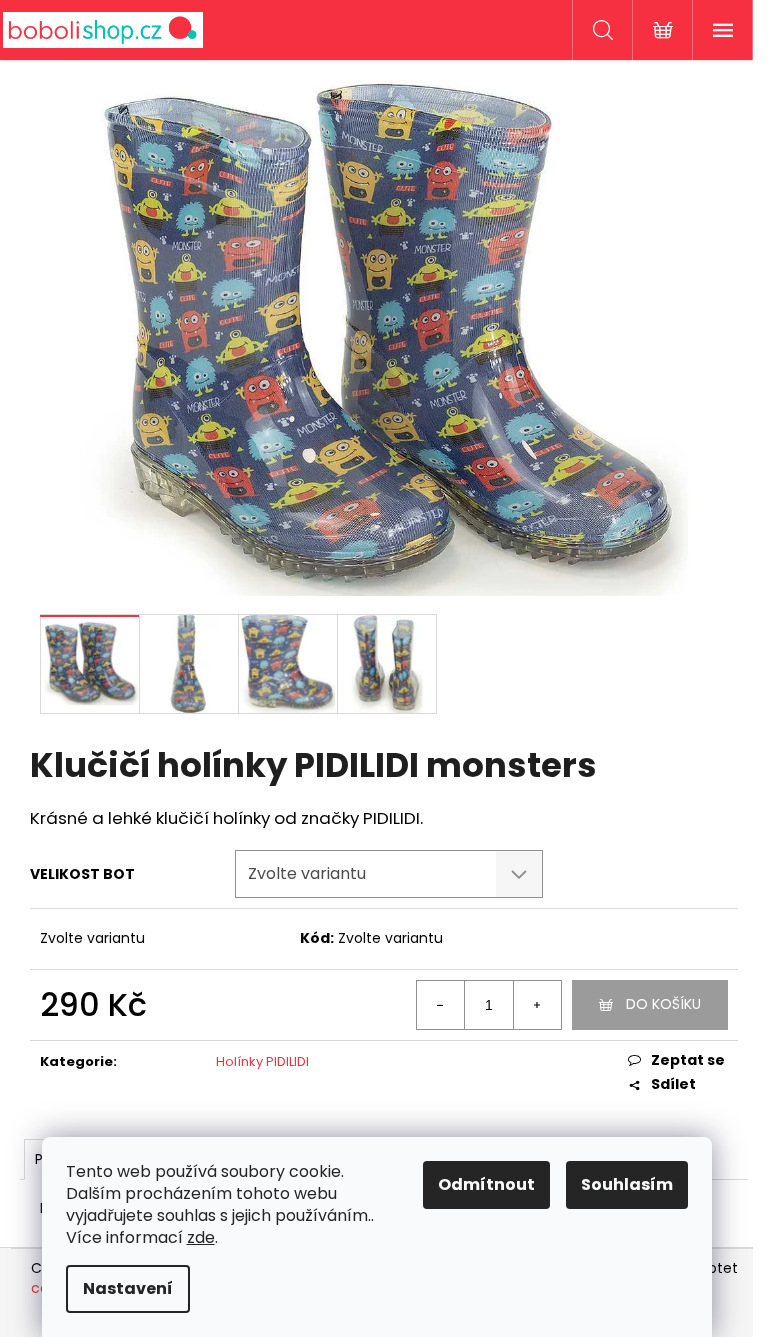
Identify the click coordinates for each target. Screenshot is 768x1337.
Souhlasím (627, 1184)
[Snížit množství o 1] (441, 1005)
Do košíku (663, 1004)
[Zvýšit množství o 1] (537, 1005)
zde (201, 1237)
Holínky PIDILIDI (262, 1061)
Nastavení (128, 1288)
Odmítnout (486, 1184)
